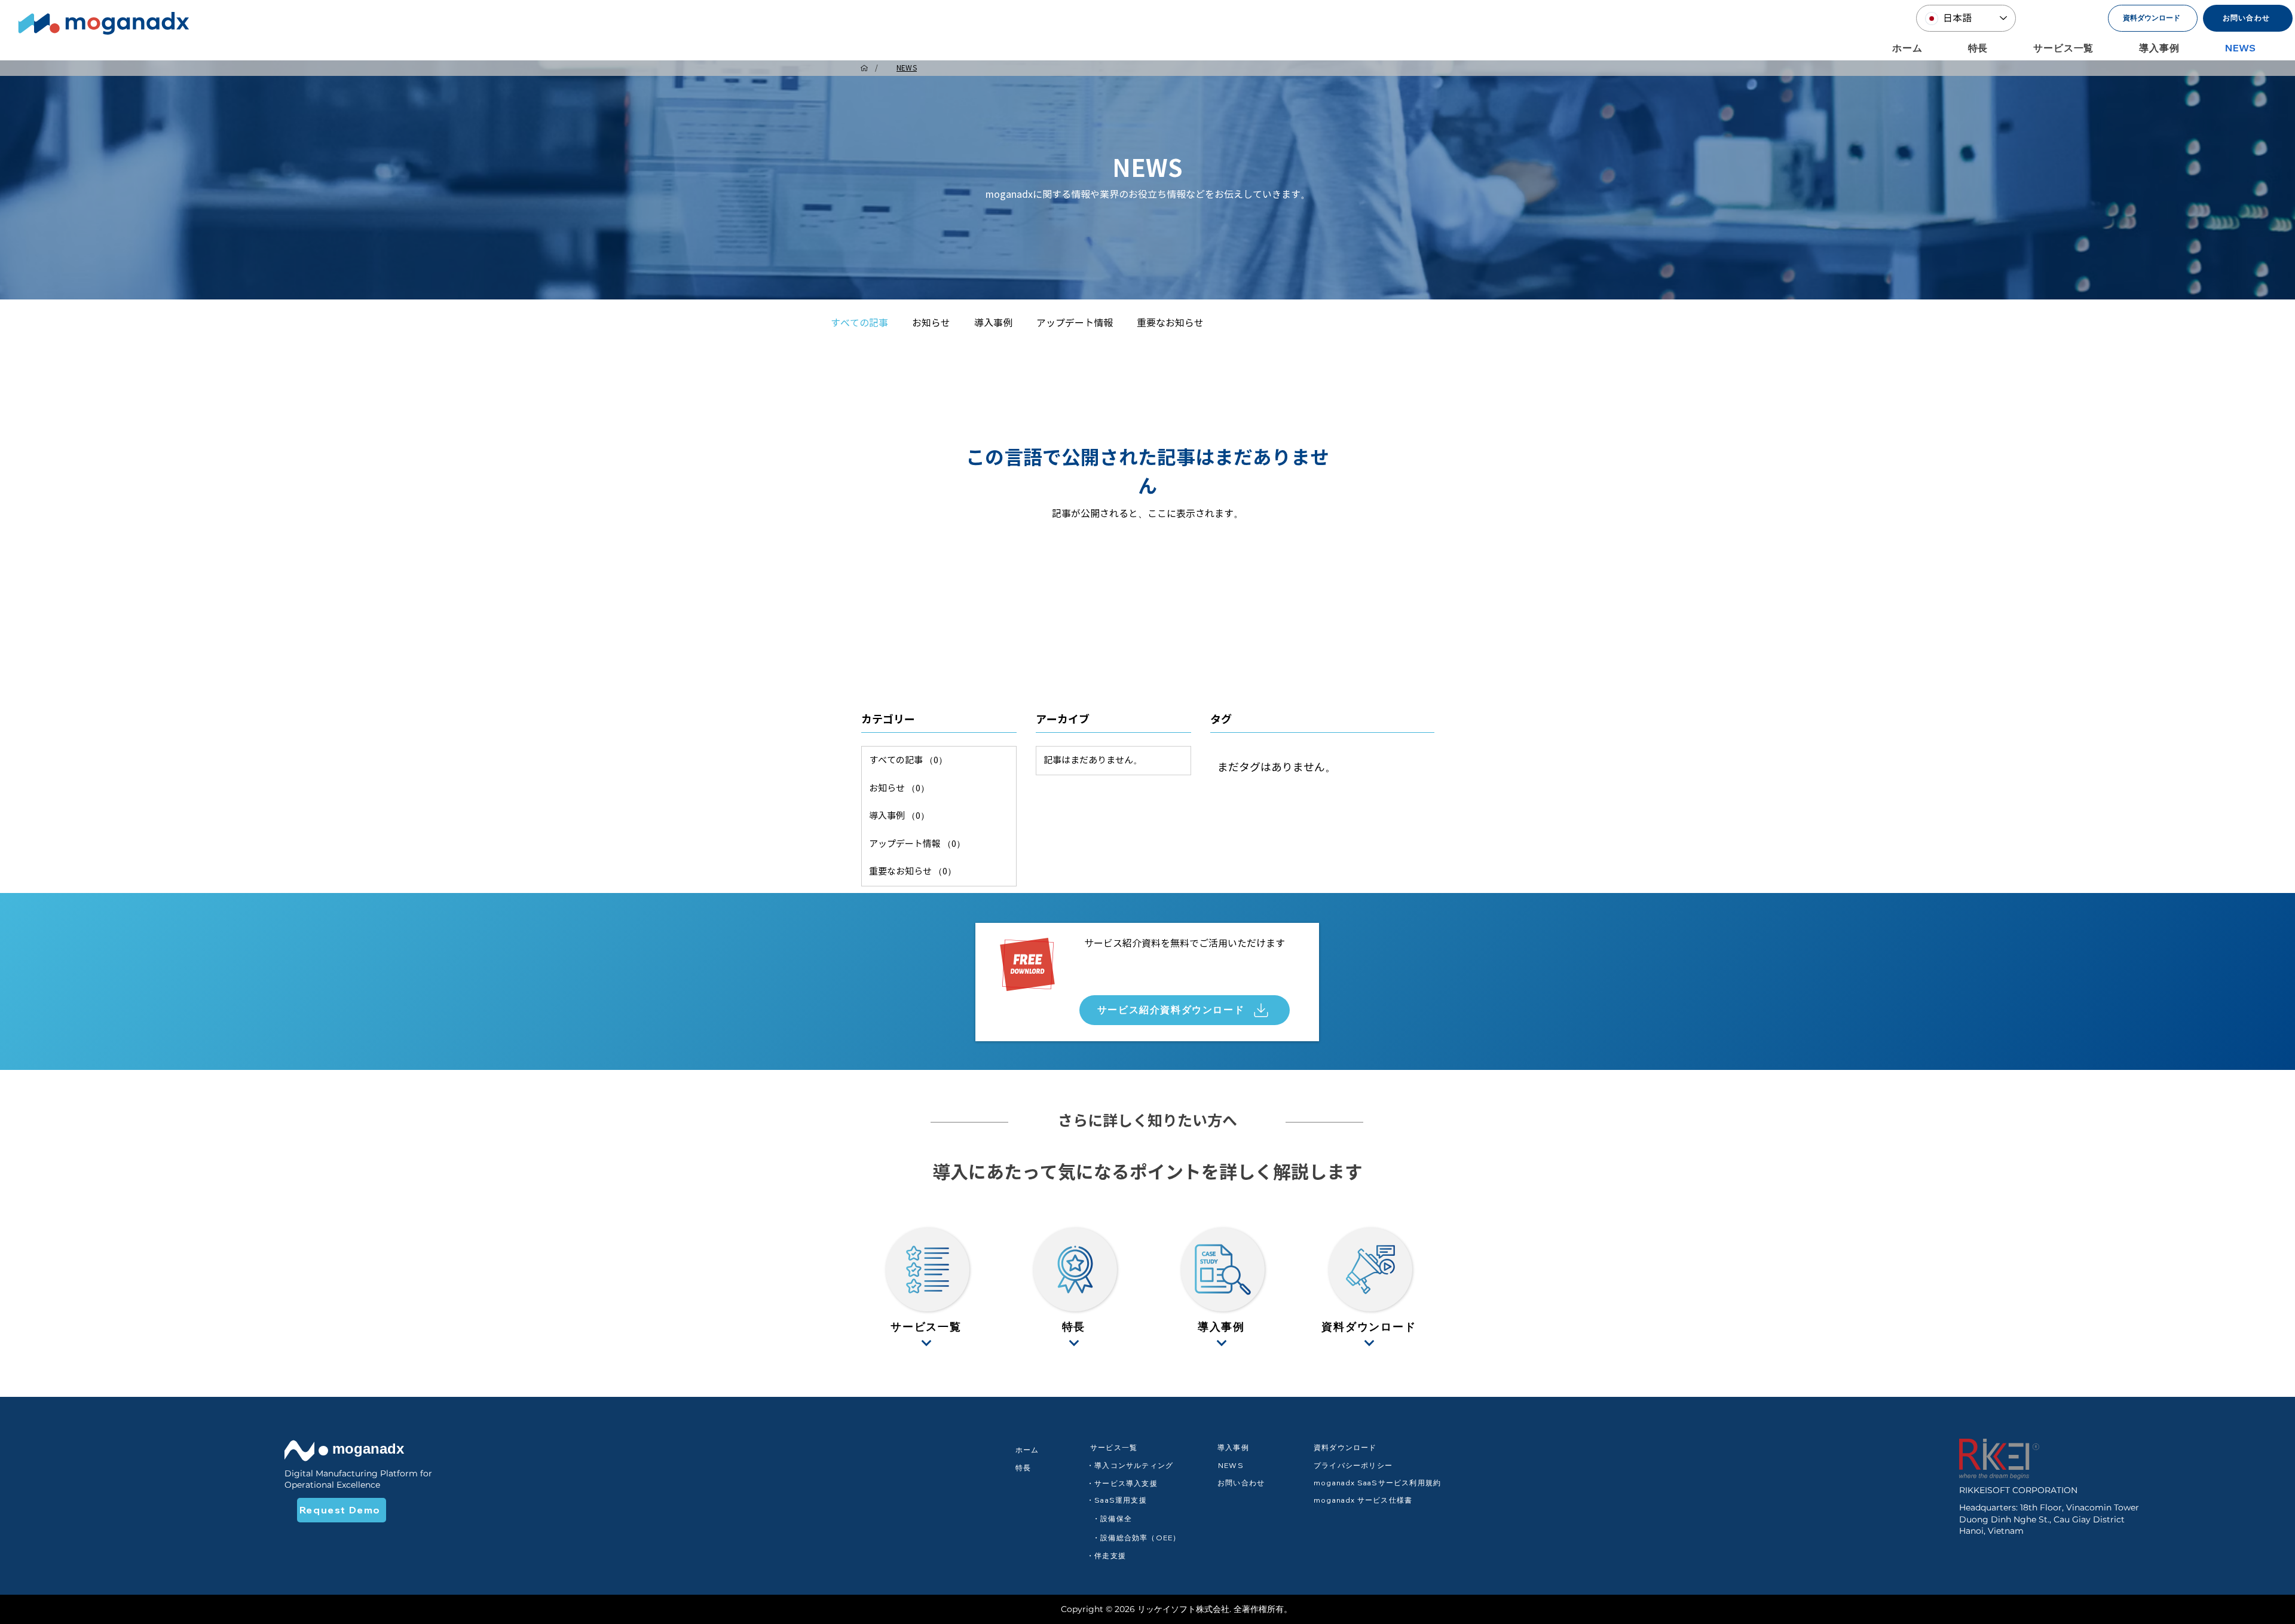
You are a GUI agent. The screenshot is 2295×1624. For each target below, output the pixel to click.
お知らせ (931, 323)
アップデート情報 (1075, 323)
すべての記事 (859, 323)
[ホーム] (864, 68)
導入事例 (993, 323)
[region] (926, 1287)
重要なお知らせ (1170, 323)
